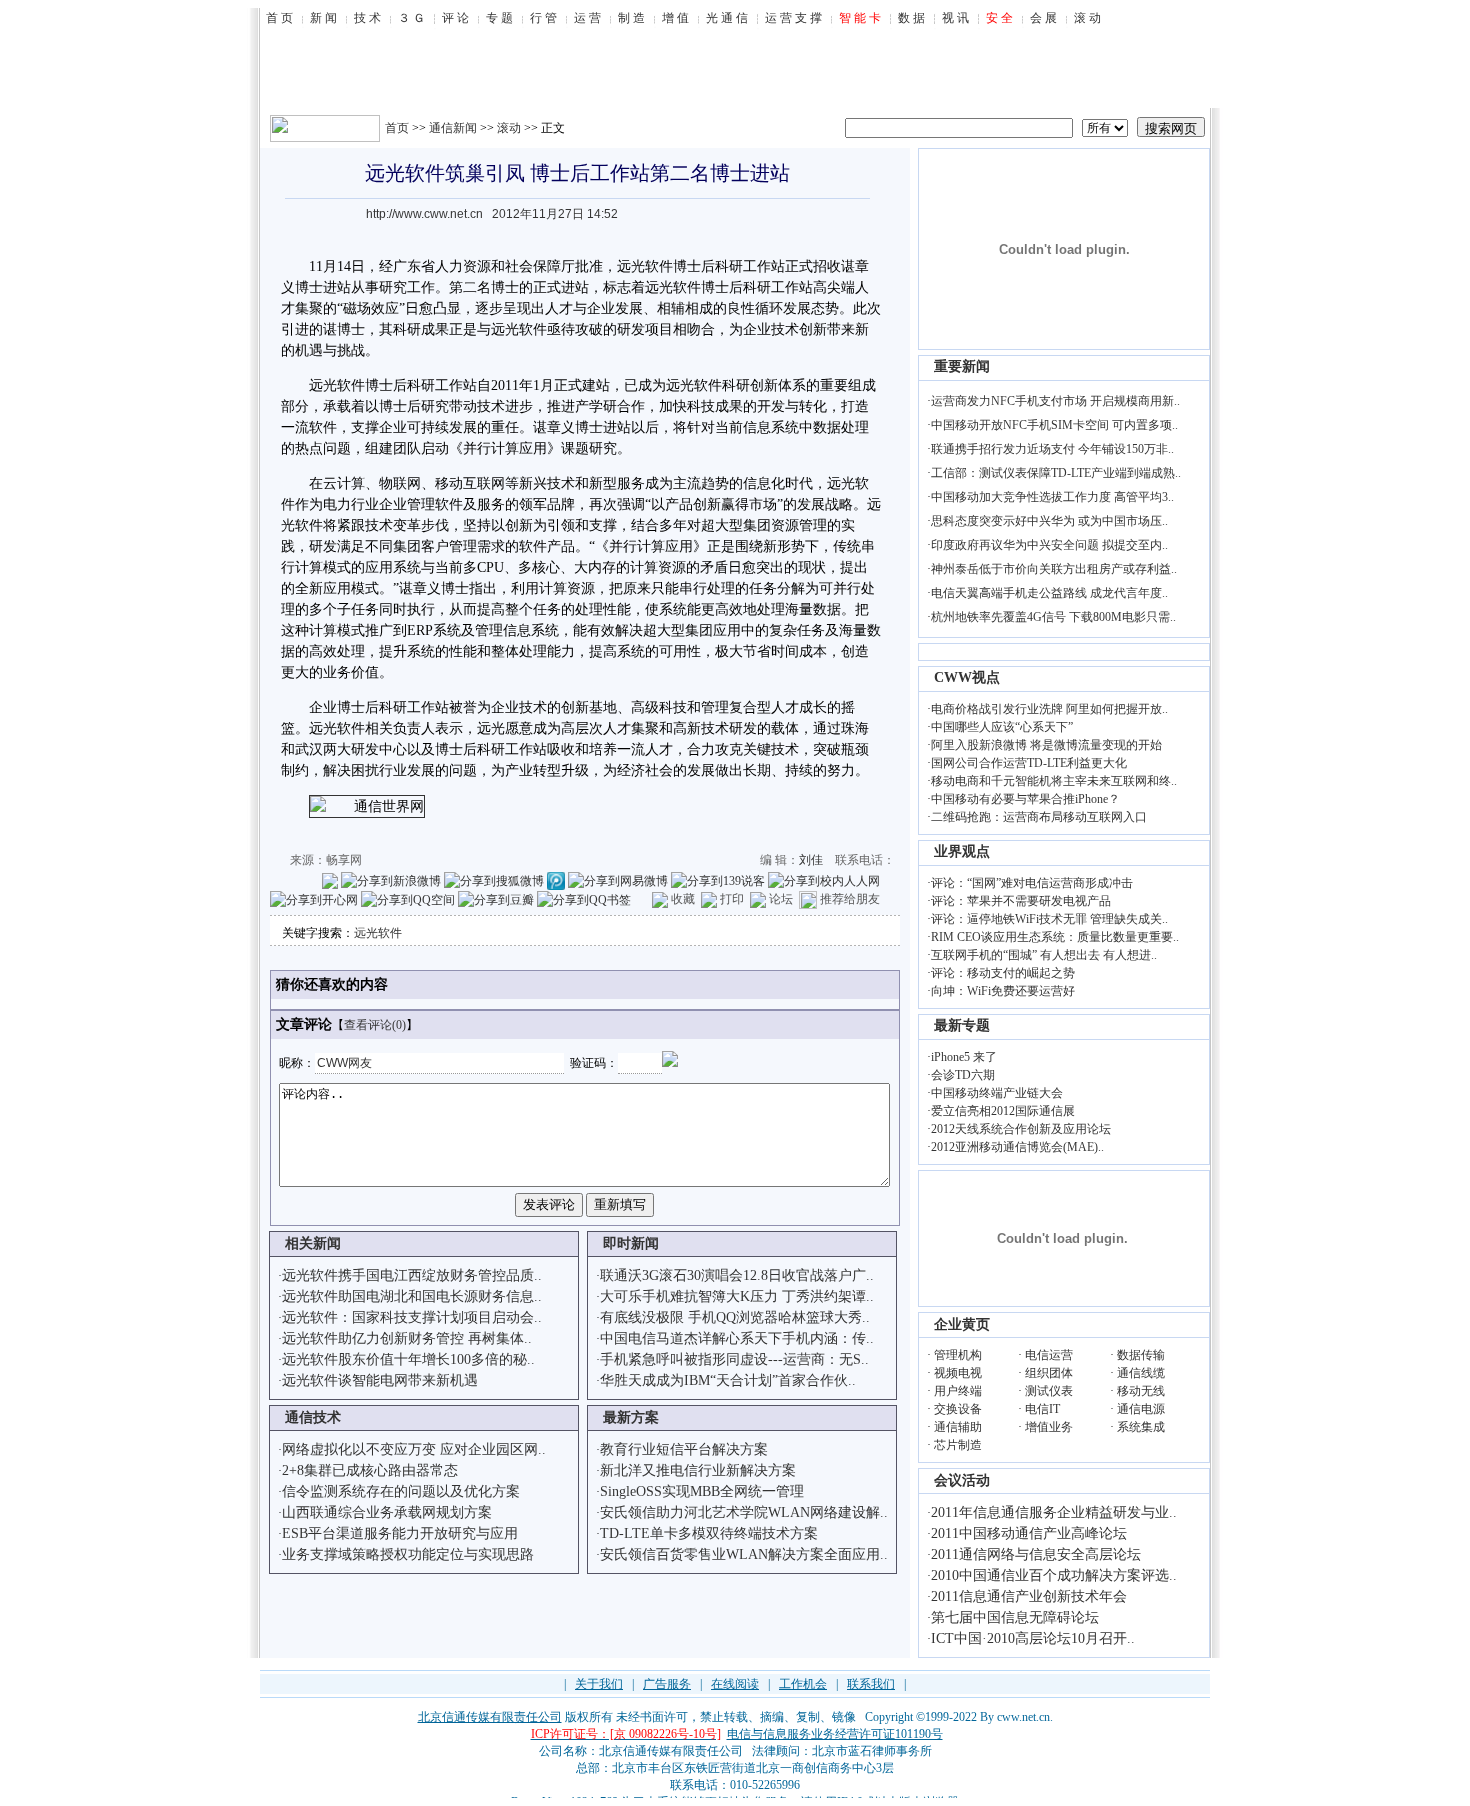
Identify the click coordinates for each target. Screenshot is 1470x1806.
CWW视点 (967, 677)
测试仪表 (1049, 1391)
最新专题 (962, 1025)
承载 (337, 406)
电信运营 (1049, 1355)
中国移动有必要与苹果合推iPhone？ (1025, 799)
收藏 (683, 899)
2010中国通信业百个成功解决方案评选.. (1054, 1575)
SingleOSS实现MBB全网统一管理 (702, 1491)
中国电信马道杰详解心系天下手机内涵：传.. (737, 1338)
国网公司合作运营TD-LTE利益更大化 (1029, 763)
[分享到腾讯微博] (556, 880)
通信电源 (1141, 1409)
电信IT (1042, 1409)
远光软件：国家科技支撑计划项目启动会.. (412, 1317)
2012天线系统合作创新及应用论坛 (1021, 1129)
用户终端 (958, 1391)
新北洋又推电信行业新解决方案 (698, 1470)
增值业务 (1049, 1427)
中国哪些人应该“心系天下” (1002, 727)
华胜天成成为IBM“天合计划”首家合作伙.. (728, 1380)
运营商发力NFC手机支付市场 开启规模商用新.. (1055, 401)
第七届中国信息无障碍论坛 (1015, 1617)
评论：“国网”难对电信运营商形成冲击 (1032, 883)
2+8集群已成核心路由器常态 (370, 1470)
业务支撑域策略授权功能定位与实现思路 (408, 1554)
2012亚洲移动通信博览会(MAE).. (1017, 1147)
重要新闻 (962, 366)
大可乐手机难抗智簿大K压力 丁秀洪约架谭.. (737, 1296)
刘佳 (811, 860)
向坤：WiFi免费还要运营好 (1003, 991)
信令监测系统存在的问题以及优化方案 (401, 1491)
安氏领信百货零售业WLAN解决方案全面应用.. (744, 1554)
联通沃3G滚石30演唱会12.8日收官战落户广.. (737, 1275)
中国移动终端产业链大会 (997, 1093)
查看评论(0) (375, 1025)
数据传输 (1141, 1355)
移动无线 (1141, 1391)
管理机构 (958, 1355)
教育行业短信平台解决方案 (684, 1449)
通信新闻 (453, 128)
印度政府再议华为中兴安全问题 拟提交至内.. (1049, 545)
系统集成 (1141, 1427)
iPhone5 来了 (964, 1057)
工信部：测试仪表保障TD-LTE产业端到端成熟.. (1056, 473)
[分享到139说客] (718, 880)
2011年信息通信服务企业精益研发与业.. (1054, 1512)
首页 (397, 128)
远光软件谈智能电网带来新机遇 (380, 1380)
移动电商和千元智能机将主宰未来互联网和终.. (1054, 781)
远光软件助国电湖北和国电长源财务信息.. (412, 1296)
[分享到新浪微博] (391, 880)
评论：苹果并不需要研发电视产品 (1021, 901)
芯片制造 (958, 1445)
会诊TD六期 (963, 1075)
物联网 (400, 483)
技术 (785, 329)
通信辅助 (958, 1427)
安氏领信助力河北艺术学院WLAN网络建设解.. (744, 1512)
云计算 (344, 483)
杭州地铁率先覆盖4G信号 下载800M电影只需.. (1053, 617)
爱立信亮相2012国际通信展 (1003, 1111)
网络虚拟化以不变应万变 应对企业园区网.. (414, 1449)
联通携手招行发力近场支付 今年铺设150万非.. (1052, 449)
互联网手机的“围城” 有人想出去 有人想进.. (1044, 955)
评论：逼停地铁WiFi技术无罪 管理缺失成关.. (1049, 919)
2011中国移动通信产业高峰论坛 (1029, 1533)
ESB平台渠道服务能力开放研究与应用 (400, 1533)
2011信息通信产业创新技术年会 (1029, 1596)
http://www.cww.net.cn (424, 214)
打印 (732, 899)
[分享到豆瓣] (496, 899)
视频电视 (958, 1373)
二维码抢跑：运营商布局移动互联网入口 (1039, 817)
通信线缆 (1141, 1373)
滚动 (509, 128)
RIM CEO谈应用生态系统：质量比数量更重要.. (1055, 937)
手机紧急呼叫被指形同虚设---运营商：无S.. (734, 1359)
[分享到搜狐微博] (494, 880)
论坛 (781, 899)
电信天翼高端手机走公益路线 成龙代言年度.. (1049, 593)
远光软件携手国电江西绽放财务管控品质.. (412, 1275)
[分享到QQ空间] (408, 899)
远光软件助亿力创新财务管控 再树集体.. (407, 1338)
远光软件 (378, 933)
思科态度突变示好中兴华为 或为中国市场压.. (1049, 521)
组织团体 (1049, 1373)
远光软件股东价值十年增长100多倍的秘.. (408, 1359)
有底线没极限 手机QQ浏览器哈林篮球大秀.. (735, 1317)
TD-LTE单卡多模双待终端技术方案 (709, 1533)
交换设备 (958, 1409)
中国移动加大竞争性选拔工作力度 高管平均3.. (1052, 497)
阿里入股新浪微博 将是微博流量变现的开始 (1046, 745)
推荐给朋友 (850, 899)
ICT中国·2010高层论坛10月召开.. (1033, 1638)
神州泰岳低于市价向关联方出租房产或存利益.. (1054, 569)
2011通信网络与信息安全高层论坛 (1036, 1554)
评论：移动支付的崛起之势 (1003, 973)
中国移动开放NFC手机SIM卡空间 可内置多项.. (1054, 425)
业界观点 (962, 851)
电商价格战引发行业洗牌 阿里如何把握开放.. (1049, 709)
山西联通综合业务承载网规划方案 (387, 1512)
